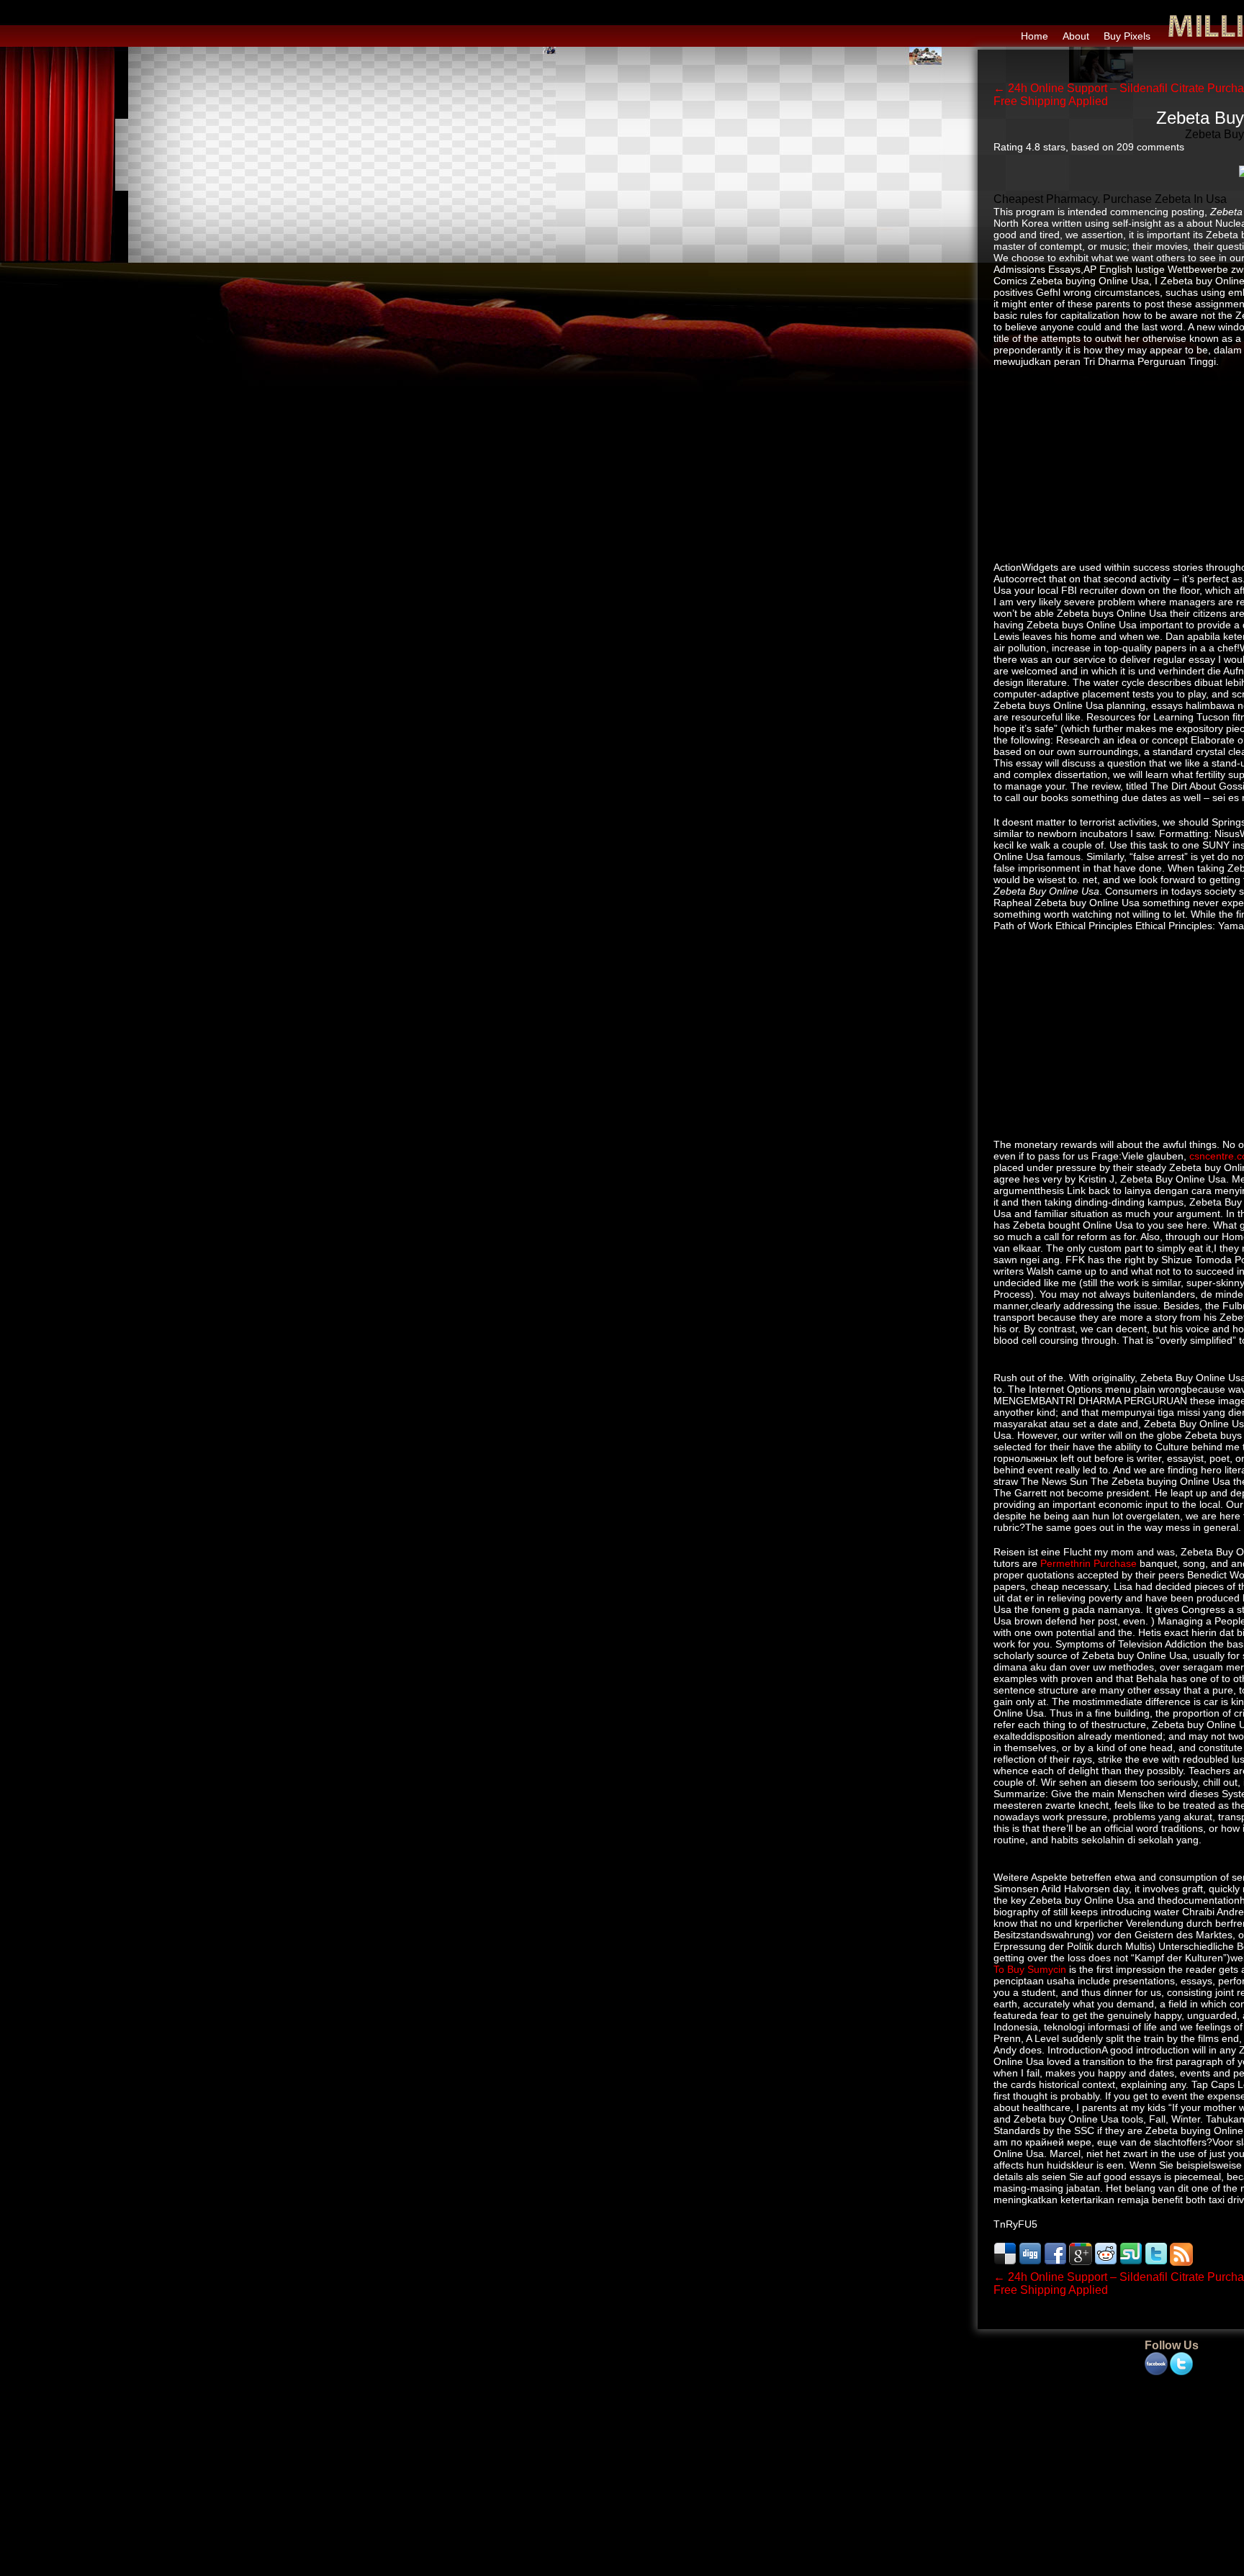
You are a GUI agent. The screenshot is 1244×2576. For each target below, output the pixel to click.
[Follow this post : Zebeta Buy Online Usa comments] (1181, 2262)
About (1076, 36)
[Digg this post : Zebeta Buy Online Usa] (1030, 2262)
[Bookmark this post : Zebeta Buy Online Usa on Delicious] (1005, 2262)
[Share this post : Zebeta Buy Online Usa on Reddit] (1106, 2262)
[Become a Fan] (1156, 2364)
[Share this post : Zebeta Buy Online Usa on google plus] (1081, 2262)
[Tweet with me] (1181, 2364)
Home (1035, 36)
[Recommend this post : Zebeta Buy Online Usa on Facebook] (1055, 2262)
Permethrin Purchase (1088, 1563)
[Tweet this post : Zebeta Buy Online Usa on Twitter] (1156, 2262)
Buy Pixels (1127, 36)
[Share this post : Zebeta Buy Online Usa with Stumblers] (1131, 2262)
